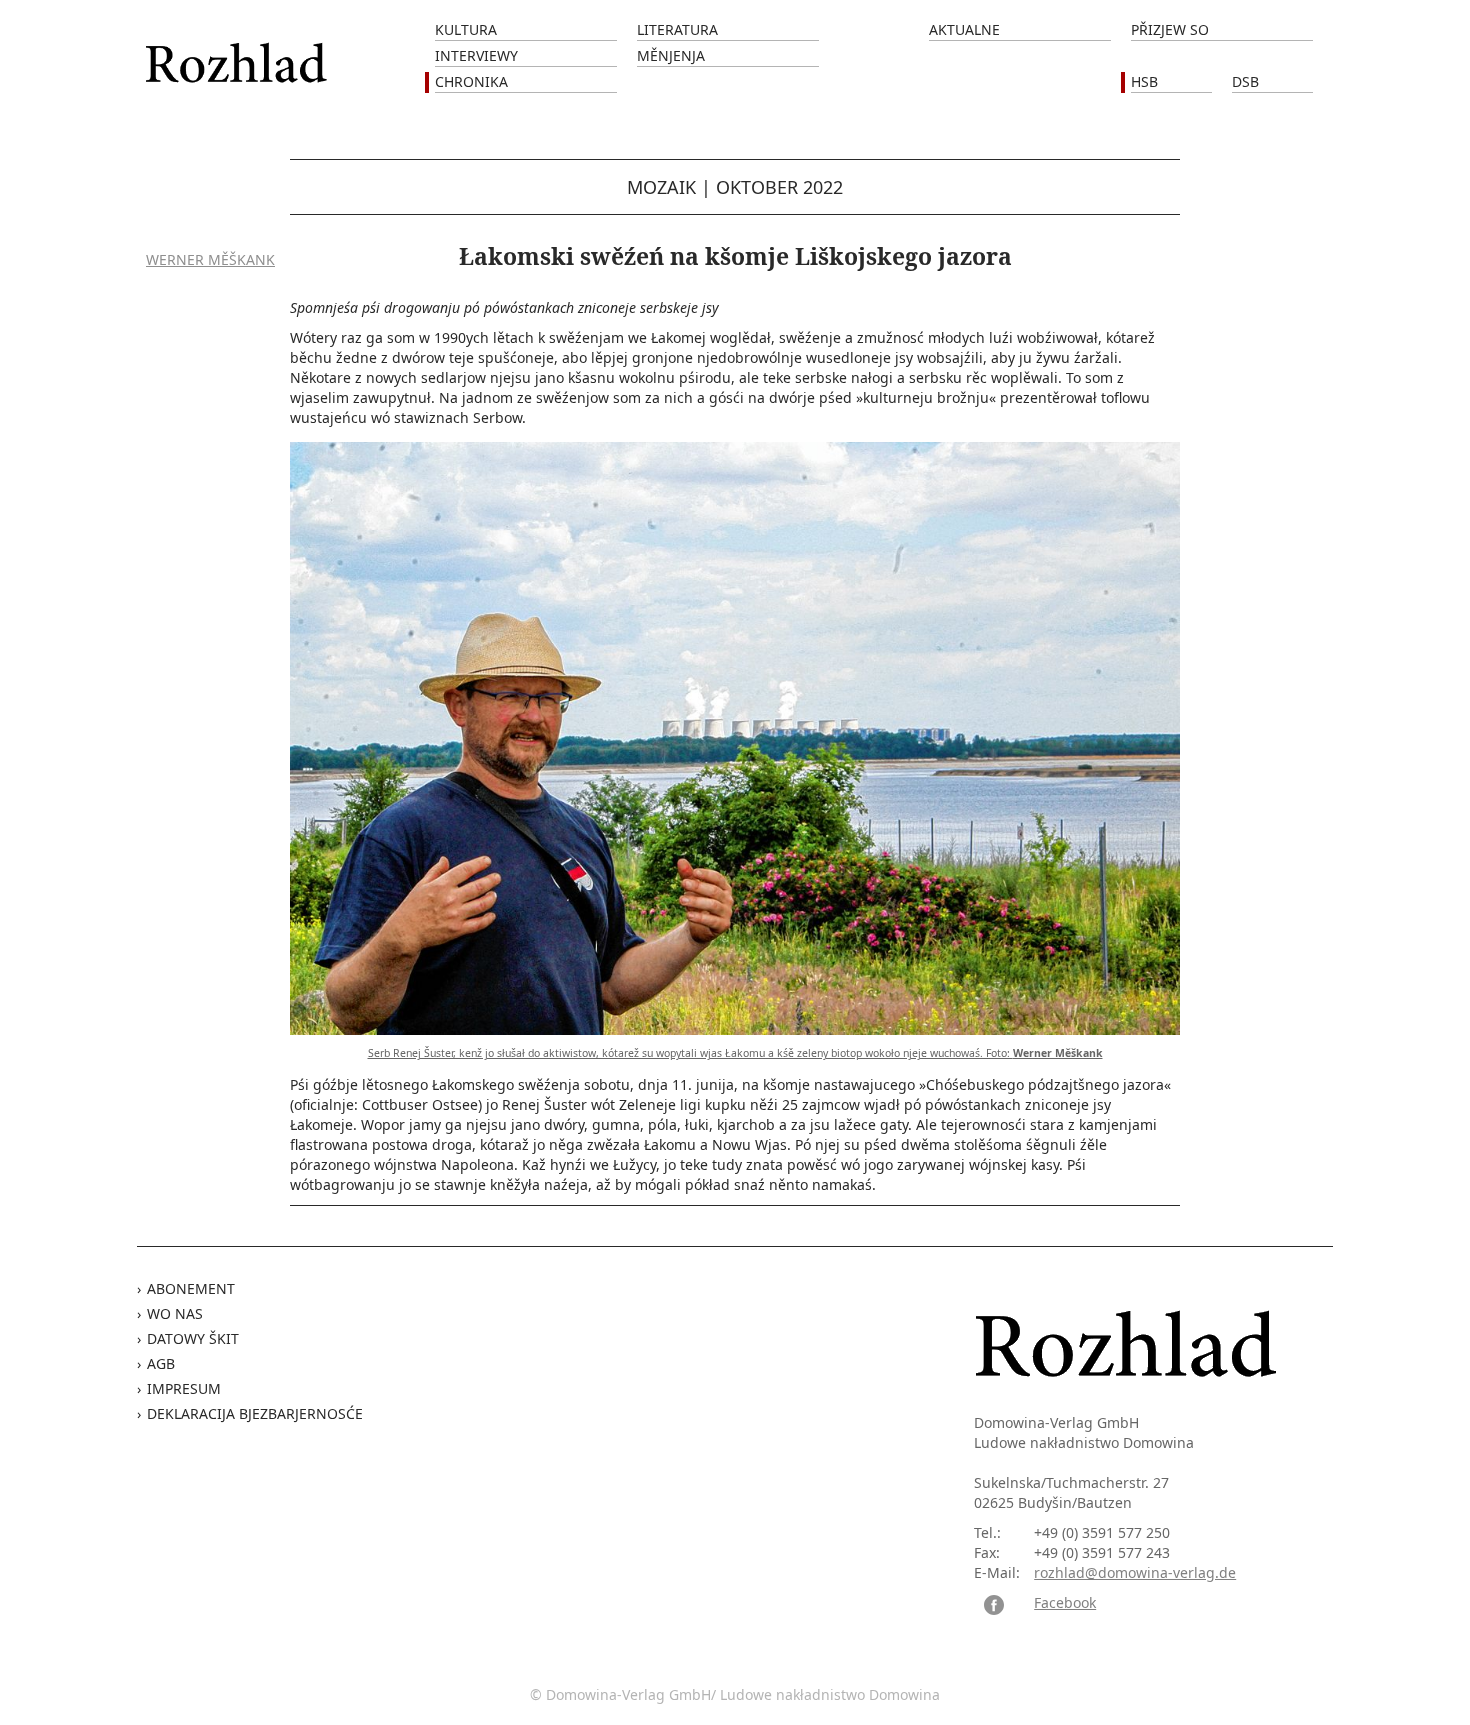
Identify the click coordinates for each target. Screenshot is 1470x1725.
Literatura (677, 29)
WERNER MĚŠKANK (210, 259)
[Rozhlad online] (239, 52)
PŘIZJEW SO (1170, 29)
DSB (1245, 81)
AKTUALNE (964, 29)
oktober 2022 (779, 187)
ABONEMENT (191, 1288)
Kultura (466, 29)
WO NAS (175, 1313)
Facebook (1065, 1602)
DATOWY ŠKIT (193, 1338)
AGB (161, 1363)
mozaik (661, 187)
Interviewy (476, 55)
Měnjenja (671, 55)
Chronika (471, 81)
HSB (1144, 81)
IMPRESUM (184, 1388)
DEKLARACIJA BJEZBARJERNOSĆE (255, 1413)
